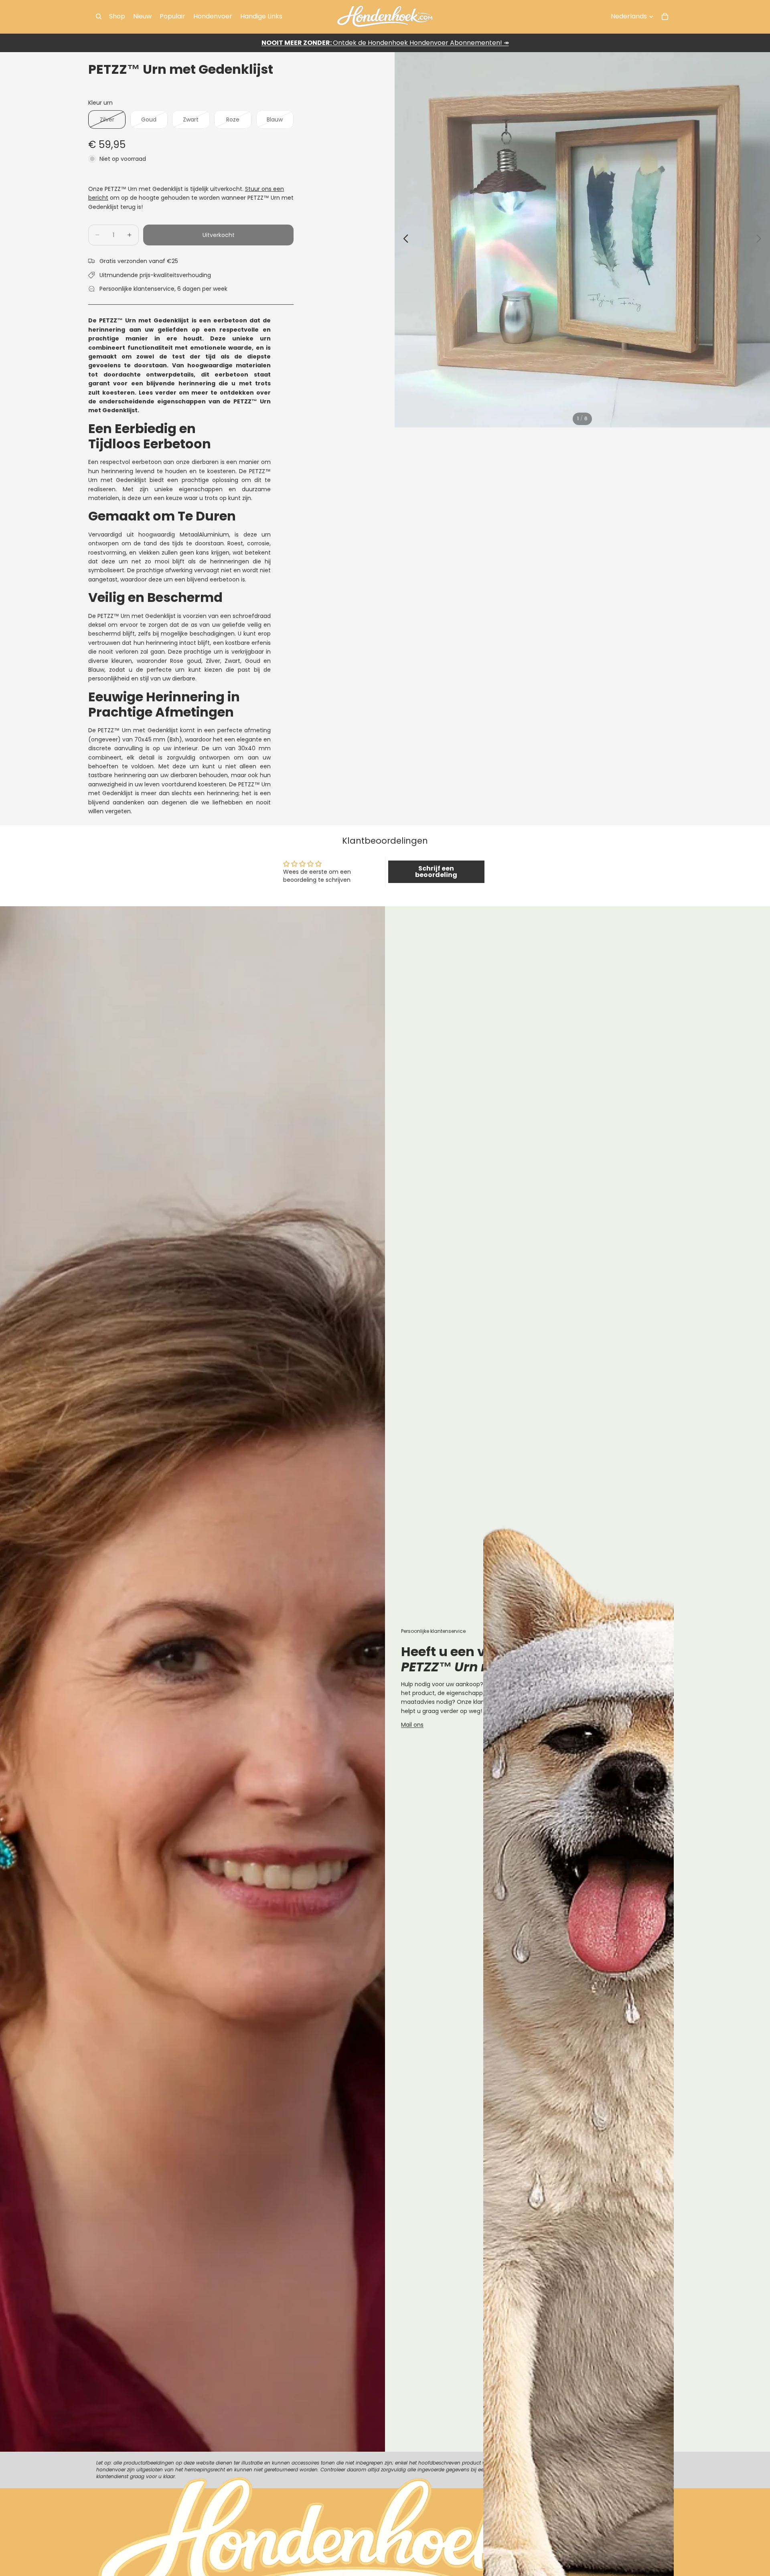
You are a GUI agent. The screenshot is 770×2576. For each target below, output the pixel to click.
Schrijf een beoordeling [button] (436, 872)
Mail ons (412, 1725)
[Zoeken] (99, 16)
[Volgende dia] (761, 240)
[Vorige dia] (404, 240)
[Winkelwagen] (665, 16)
